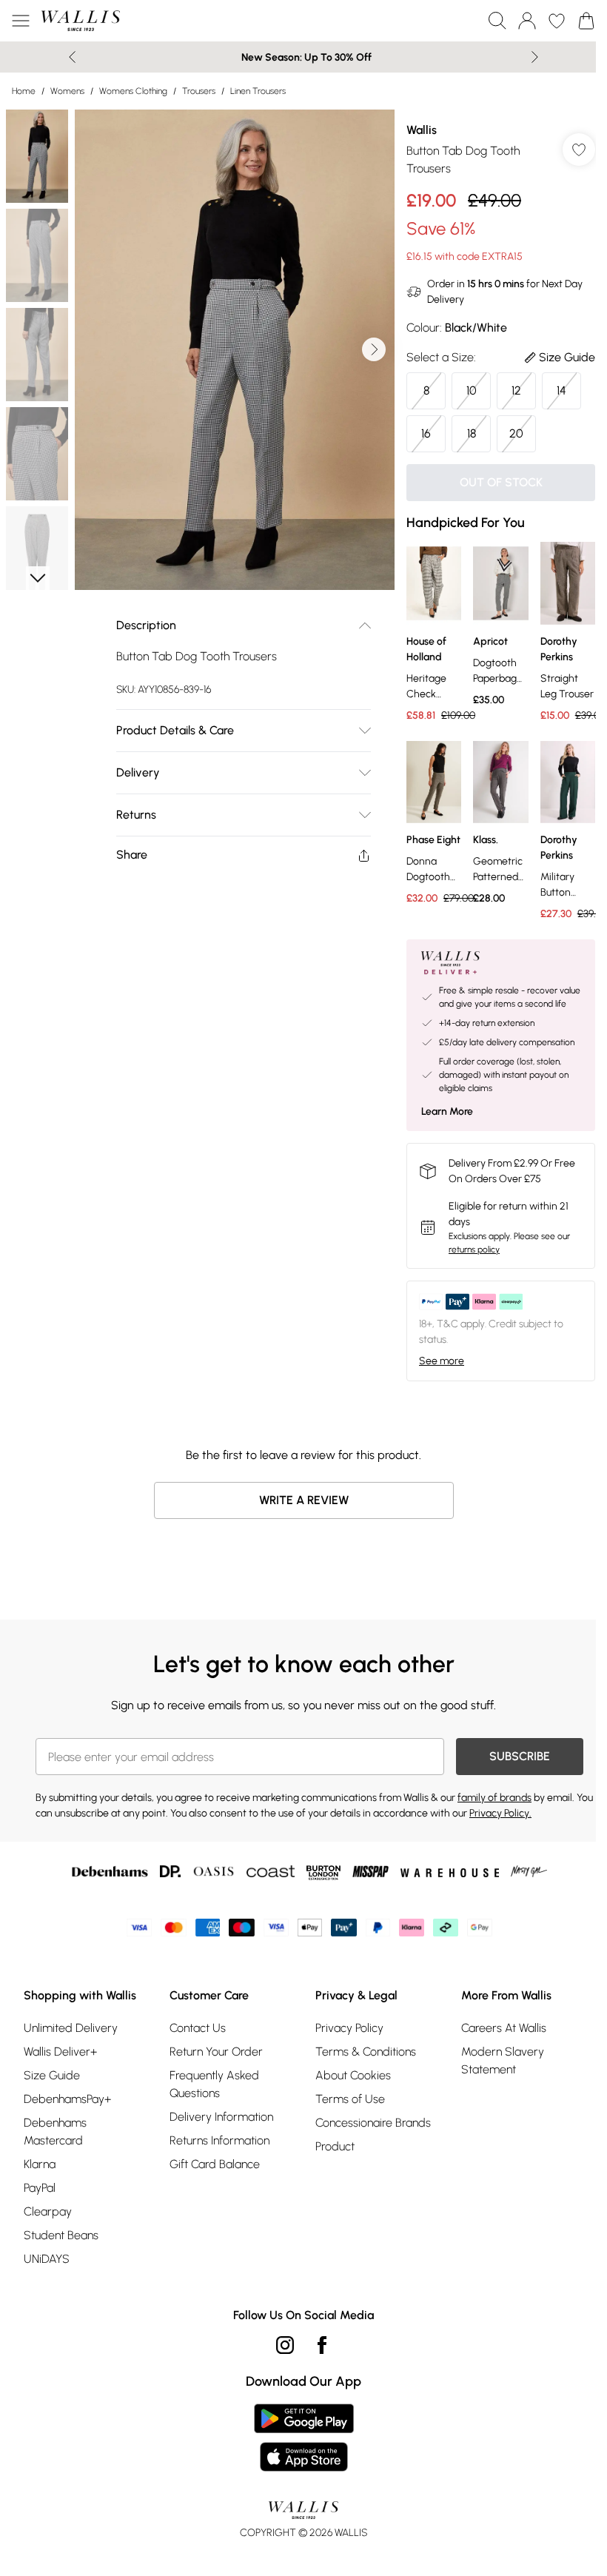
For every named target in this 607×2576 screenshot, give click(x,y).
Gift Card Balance (215, 2164)
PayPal (40, 2188)
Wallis (422, 130)
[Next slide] (535, 57)
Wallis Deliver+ (60, 2052)
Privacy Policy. (500, 1813)
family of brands (494, 1798)
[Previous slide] (72, 57)
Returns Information (219, 2140)
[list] (235, 350)
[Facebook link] (322, 2345)
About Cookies (353, 2075)
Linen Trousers (258, 91)
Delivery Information (221, 2117)
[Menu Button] (21, 21)
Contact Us (198, 2028)
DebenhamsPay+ (67, 2099)
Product (335, 2146)
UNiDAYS (47, 2259)
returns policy (474, 1250)
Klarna (40, 2164)
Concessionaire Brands (373, 2123)
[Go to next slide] (374, 349)
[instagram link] (285, 2345)
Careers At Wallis (504, 2028)
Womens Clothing (133, 91)
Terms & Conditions (366, 2052)
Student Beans (61, 2235)
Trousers (199, 91)
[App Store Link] (304, 2438)
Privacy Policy (349, 2028)
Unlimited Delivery (71, 2028)
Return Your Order (216, 2052)
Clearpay (48, 2211)
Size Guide (52, 2075)
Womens (67, 91)
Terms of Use (350, 2099)
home (24, 91)
